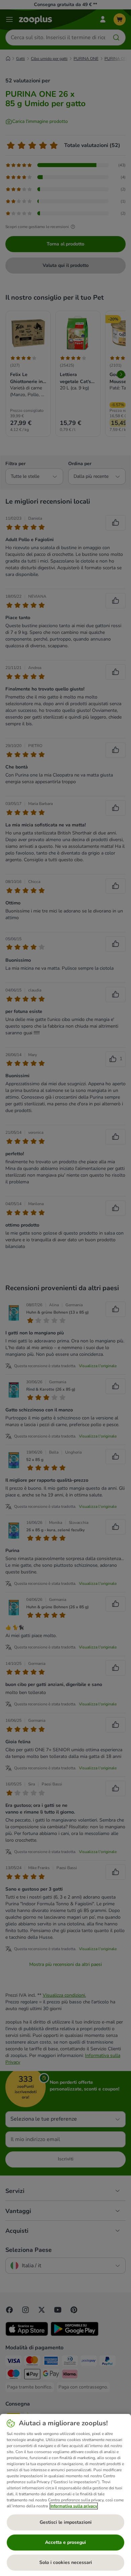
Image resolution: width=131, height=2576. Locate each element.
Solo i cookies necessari (66, 2562)
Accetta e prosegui (65, 2542)
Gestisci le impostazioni (66, 2522)
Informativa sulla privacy (74, 2506)
